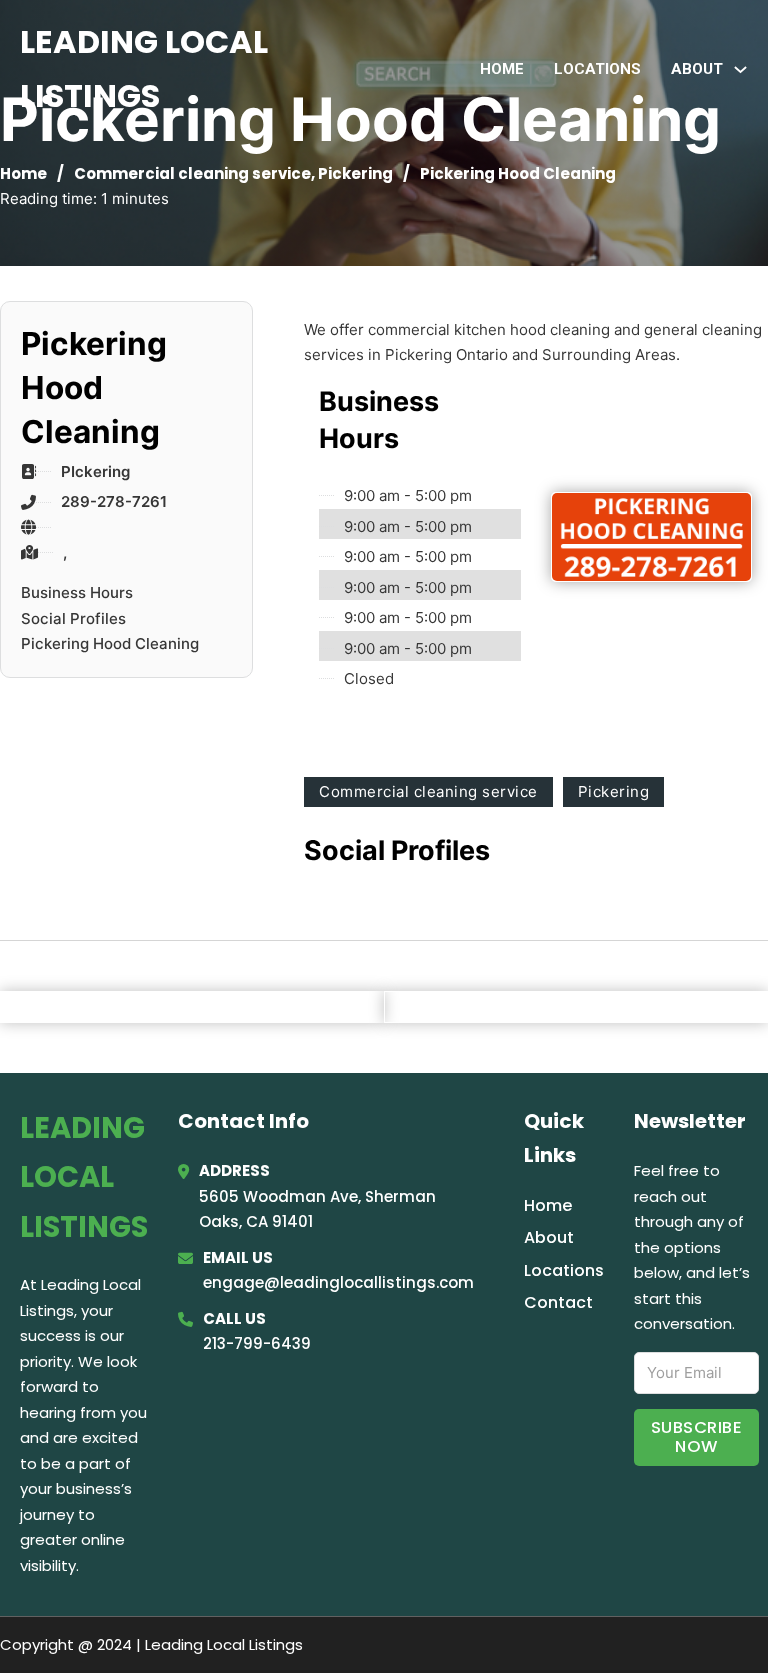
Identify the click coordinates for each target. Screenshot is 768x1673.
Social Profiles (73, 618)
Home (502, 69)
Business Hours (77, 592)
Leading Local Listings (144, 68)
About (549, 1237)
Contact (558, 1302)
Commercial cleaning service (192, 173)
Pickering (355, 173)
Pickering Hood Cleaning (110, 643)
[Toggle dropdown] (740, 69)
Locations (597, 69)
